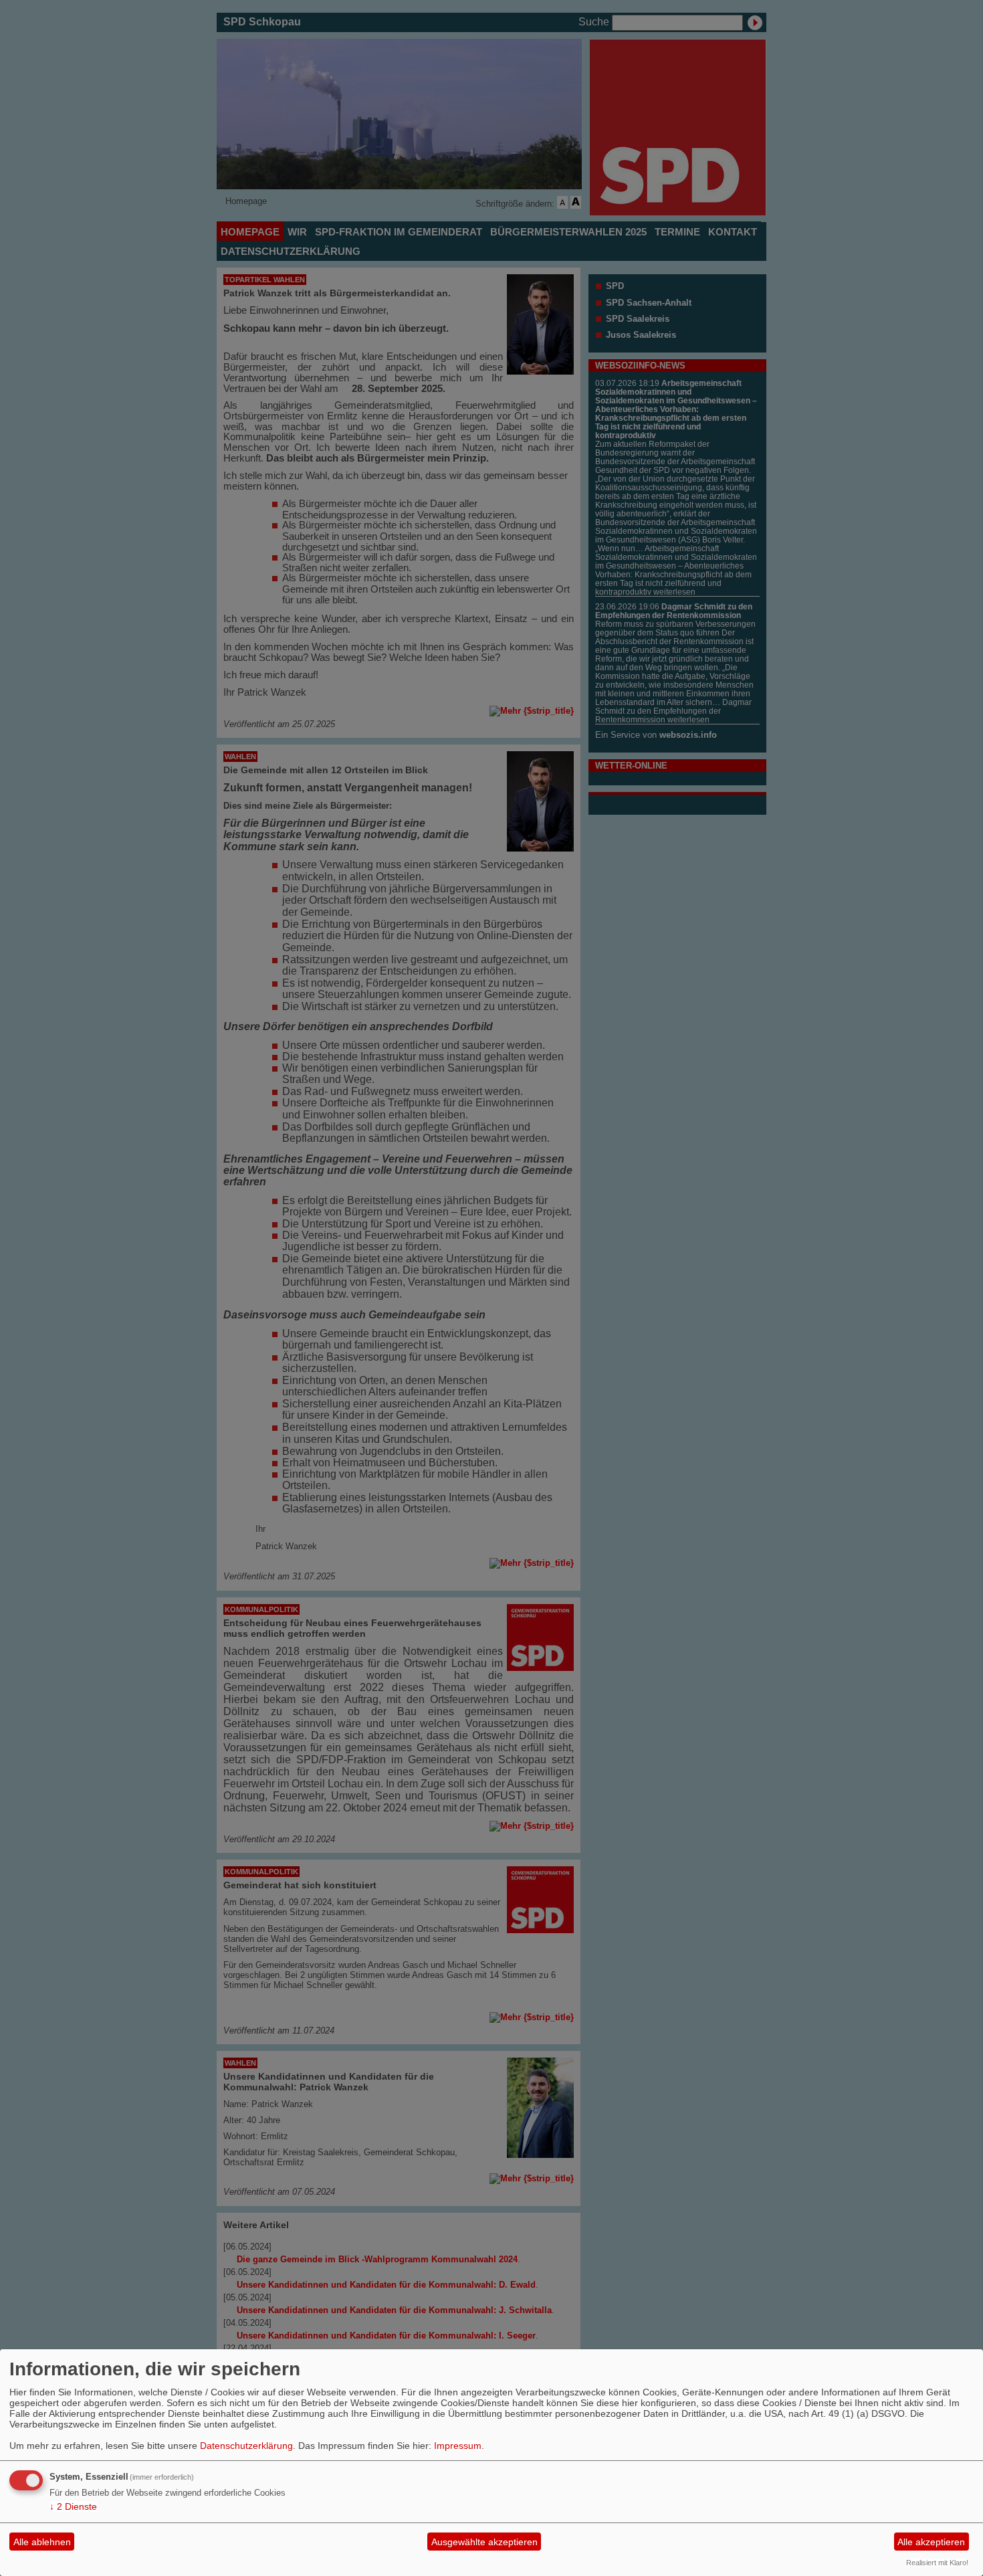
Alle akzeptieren (931, 2542)
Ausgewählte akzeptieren (484, 2542)
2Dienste (73, 2506)
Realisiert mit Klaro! (937, 2563)
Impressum (458, 2446)
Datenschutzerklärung (246, 2446)
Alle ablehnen (42, 2542)
